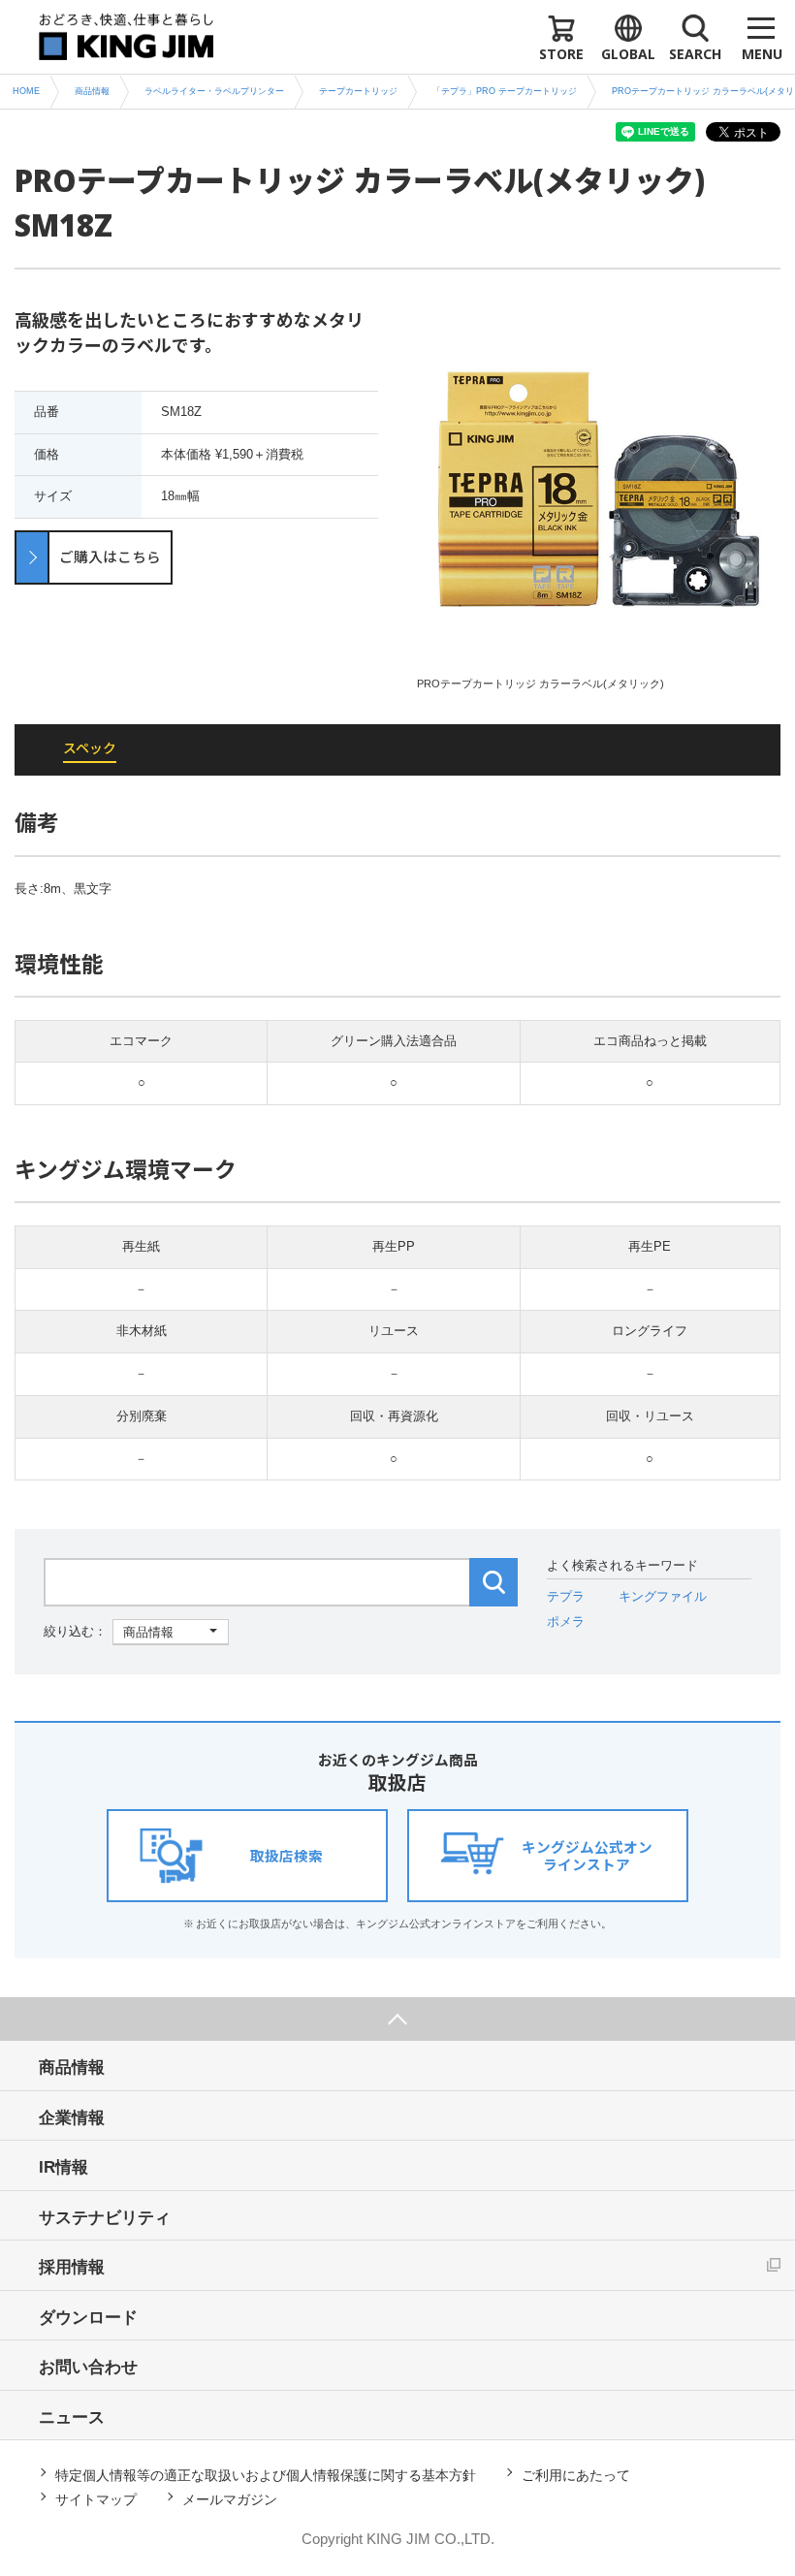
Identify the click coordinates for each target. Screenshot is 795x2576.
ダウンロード (88, 2318)
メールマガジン (230, 2499)
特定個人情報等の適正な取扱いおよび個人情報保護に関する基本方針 (266, 2475)
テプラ (566, 1596)
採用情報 (72, 2267)
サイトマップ (96, 2499)
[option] (599, 500)
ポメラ (566, 1622)
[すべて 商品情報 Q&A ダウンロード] (136, 1631)
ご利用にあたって (576, 2475)
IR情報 (64, 2167)
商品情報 (72, 2067)
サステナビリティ (105, 2218)
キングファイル (663, 1596)
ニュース (72, 2417)
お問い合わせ (88, 2367)
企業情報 (72, 2118)
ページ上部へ (397, 2019)
